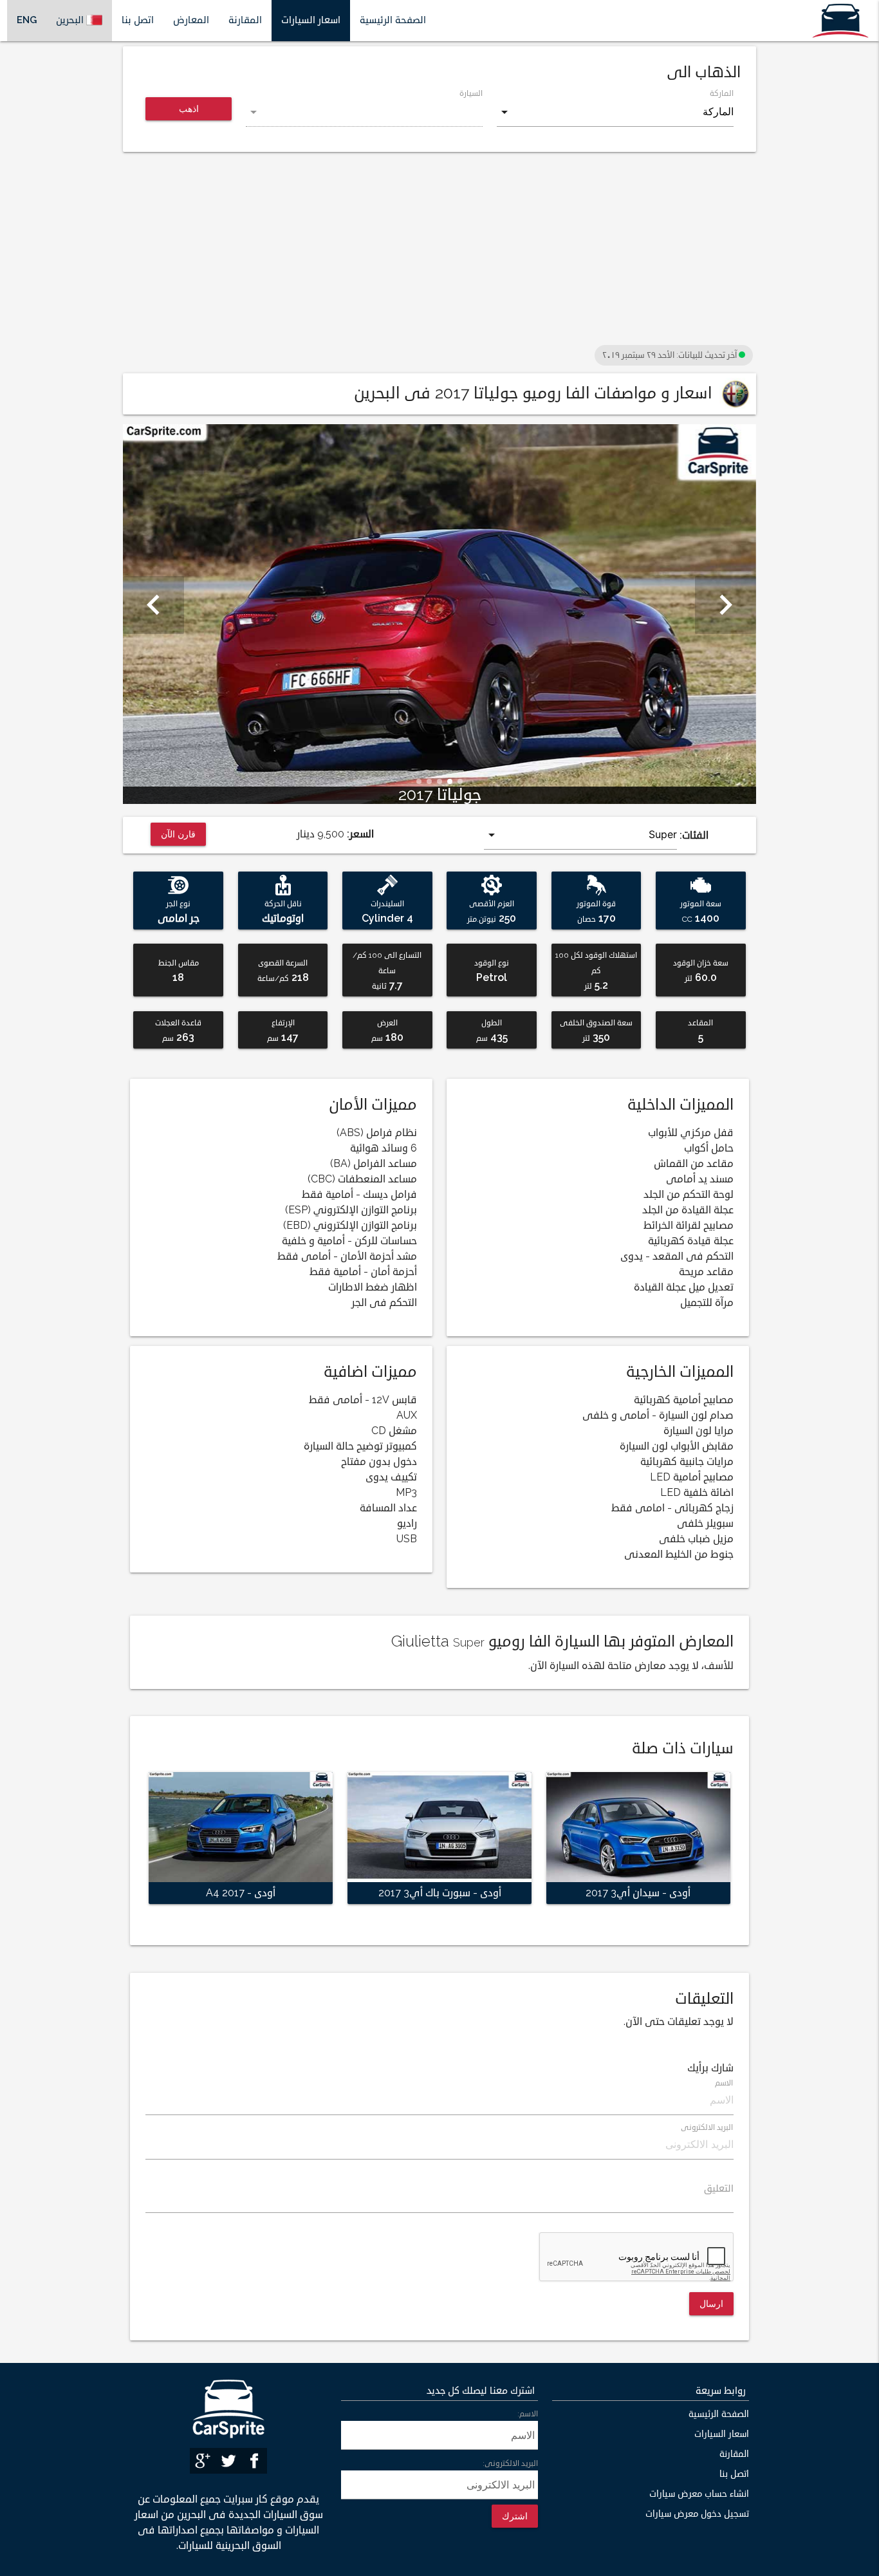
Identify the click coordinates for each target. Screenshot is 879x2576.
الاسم (724, 2083)
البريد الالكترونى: (510, 2464)
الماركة (722, 94)
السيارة (471, 94)
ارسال (711, 2303)
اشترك (515, 2516)
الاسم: (528, 2414)
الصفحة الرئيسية (393, 20)
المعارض (191, 20)
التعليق (719, 2189)
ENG (27, 20)
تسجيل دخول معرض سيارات (697, 2514)
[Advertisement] (439, 252)
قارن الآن (179, 834)
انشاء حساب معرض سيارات (699, 2494)
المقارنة (245, 20)
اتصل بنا (138, 20)
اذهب (189, 108)
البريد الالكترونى (707, 2128)
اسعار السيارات (311, 20)
